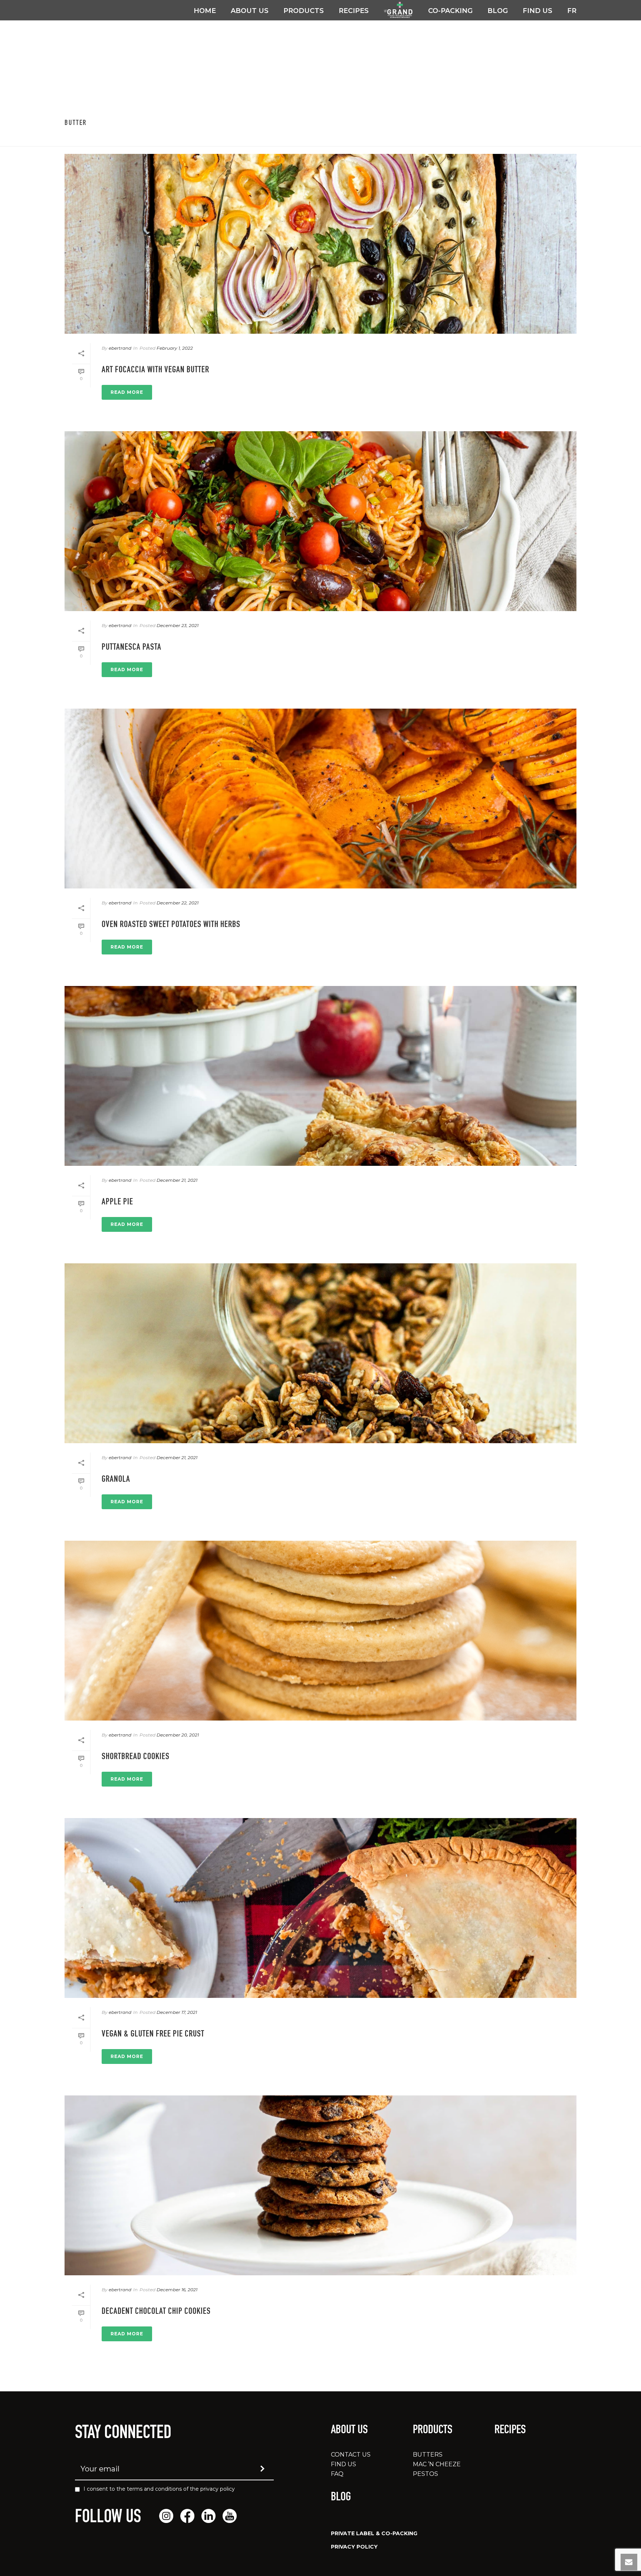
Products (304, 11)
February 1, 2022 (175, 348)
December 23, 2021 (177, 625)
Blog (498, 11)
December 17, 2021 (177, 2012)
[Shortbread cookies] (320, 1631)
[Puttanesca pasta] (320, 521)
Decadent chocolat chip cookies (156, 2312)
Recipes (354, 11)
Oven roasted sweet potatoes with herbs (171, 925)
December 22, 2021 (177, 903)
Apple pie (117, 1203)
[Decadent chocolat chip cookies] (320, 2185)
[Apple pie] (320, 1076)
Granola (116, 1480)
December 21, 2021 (177, 1180)
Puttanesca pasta (132, 648)
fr (572, 11)
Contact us (351, 2455)
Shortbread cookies (136, 1757)
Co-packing (450, 11)
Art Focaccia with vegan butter (155, 370)
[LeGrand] (398, 10)
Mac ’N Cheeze (437, 2464)
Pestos (425, 2474)
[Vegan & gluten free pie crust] (320, 1908)
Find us (538, 11)
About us (250, 11)
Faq (337, 2474)
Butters (428, 2455)
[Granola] (320, 1353)
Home (205, 11)
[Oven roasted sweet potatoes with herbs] (320, 799)
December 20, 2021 (178, 1735)
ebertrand (120, 348)
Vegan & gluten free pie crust (153, 2035)
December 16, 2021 (177, 2290)
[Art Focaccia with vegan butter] (320, 244)
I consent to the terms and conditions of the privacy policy (159, 2489)
